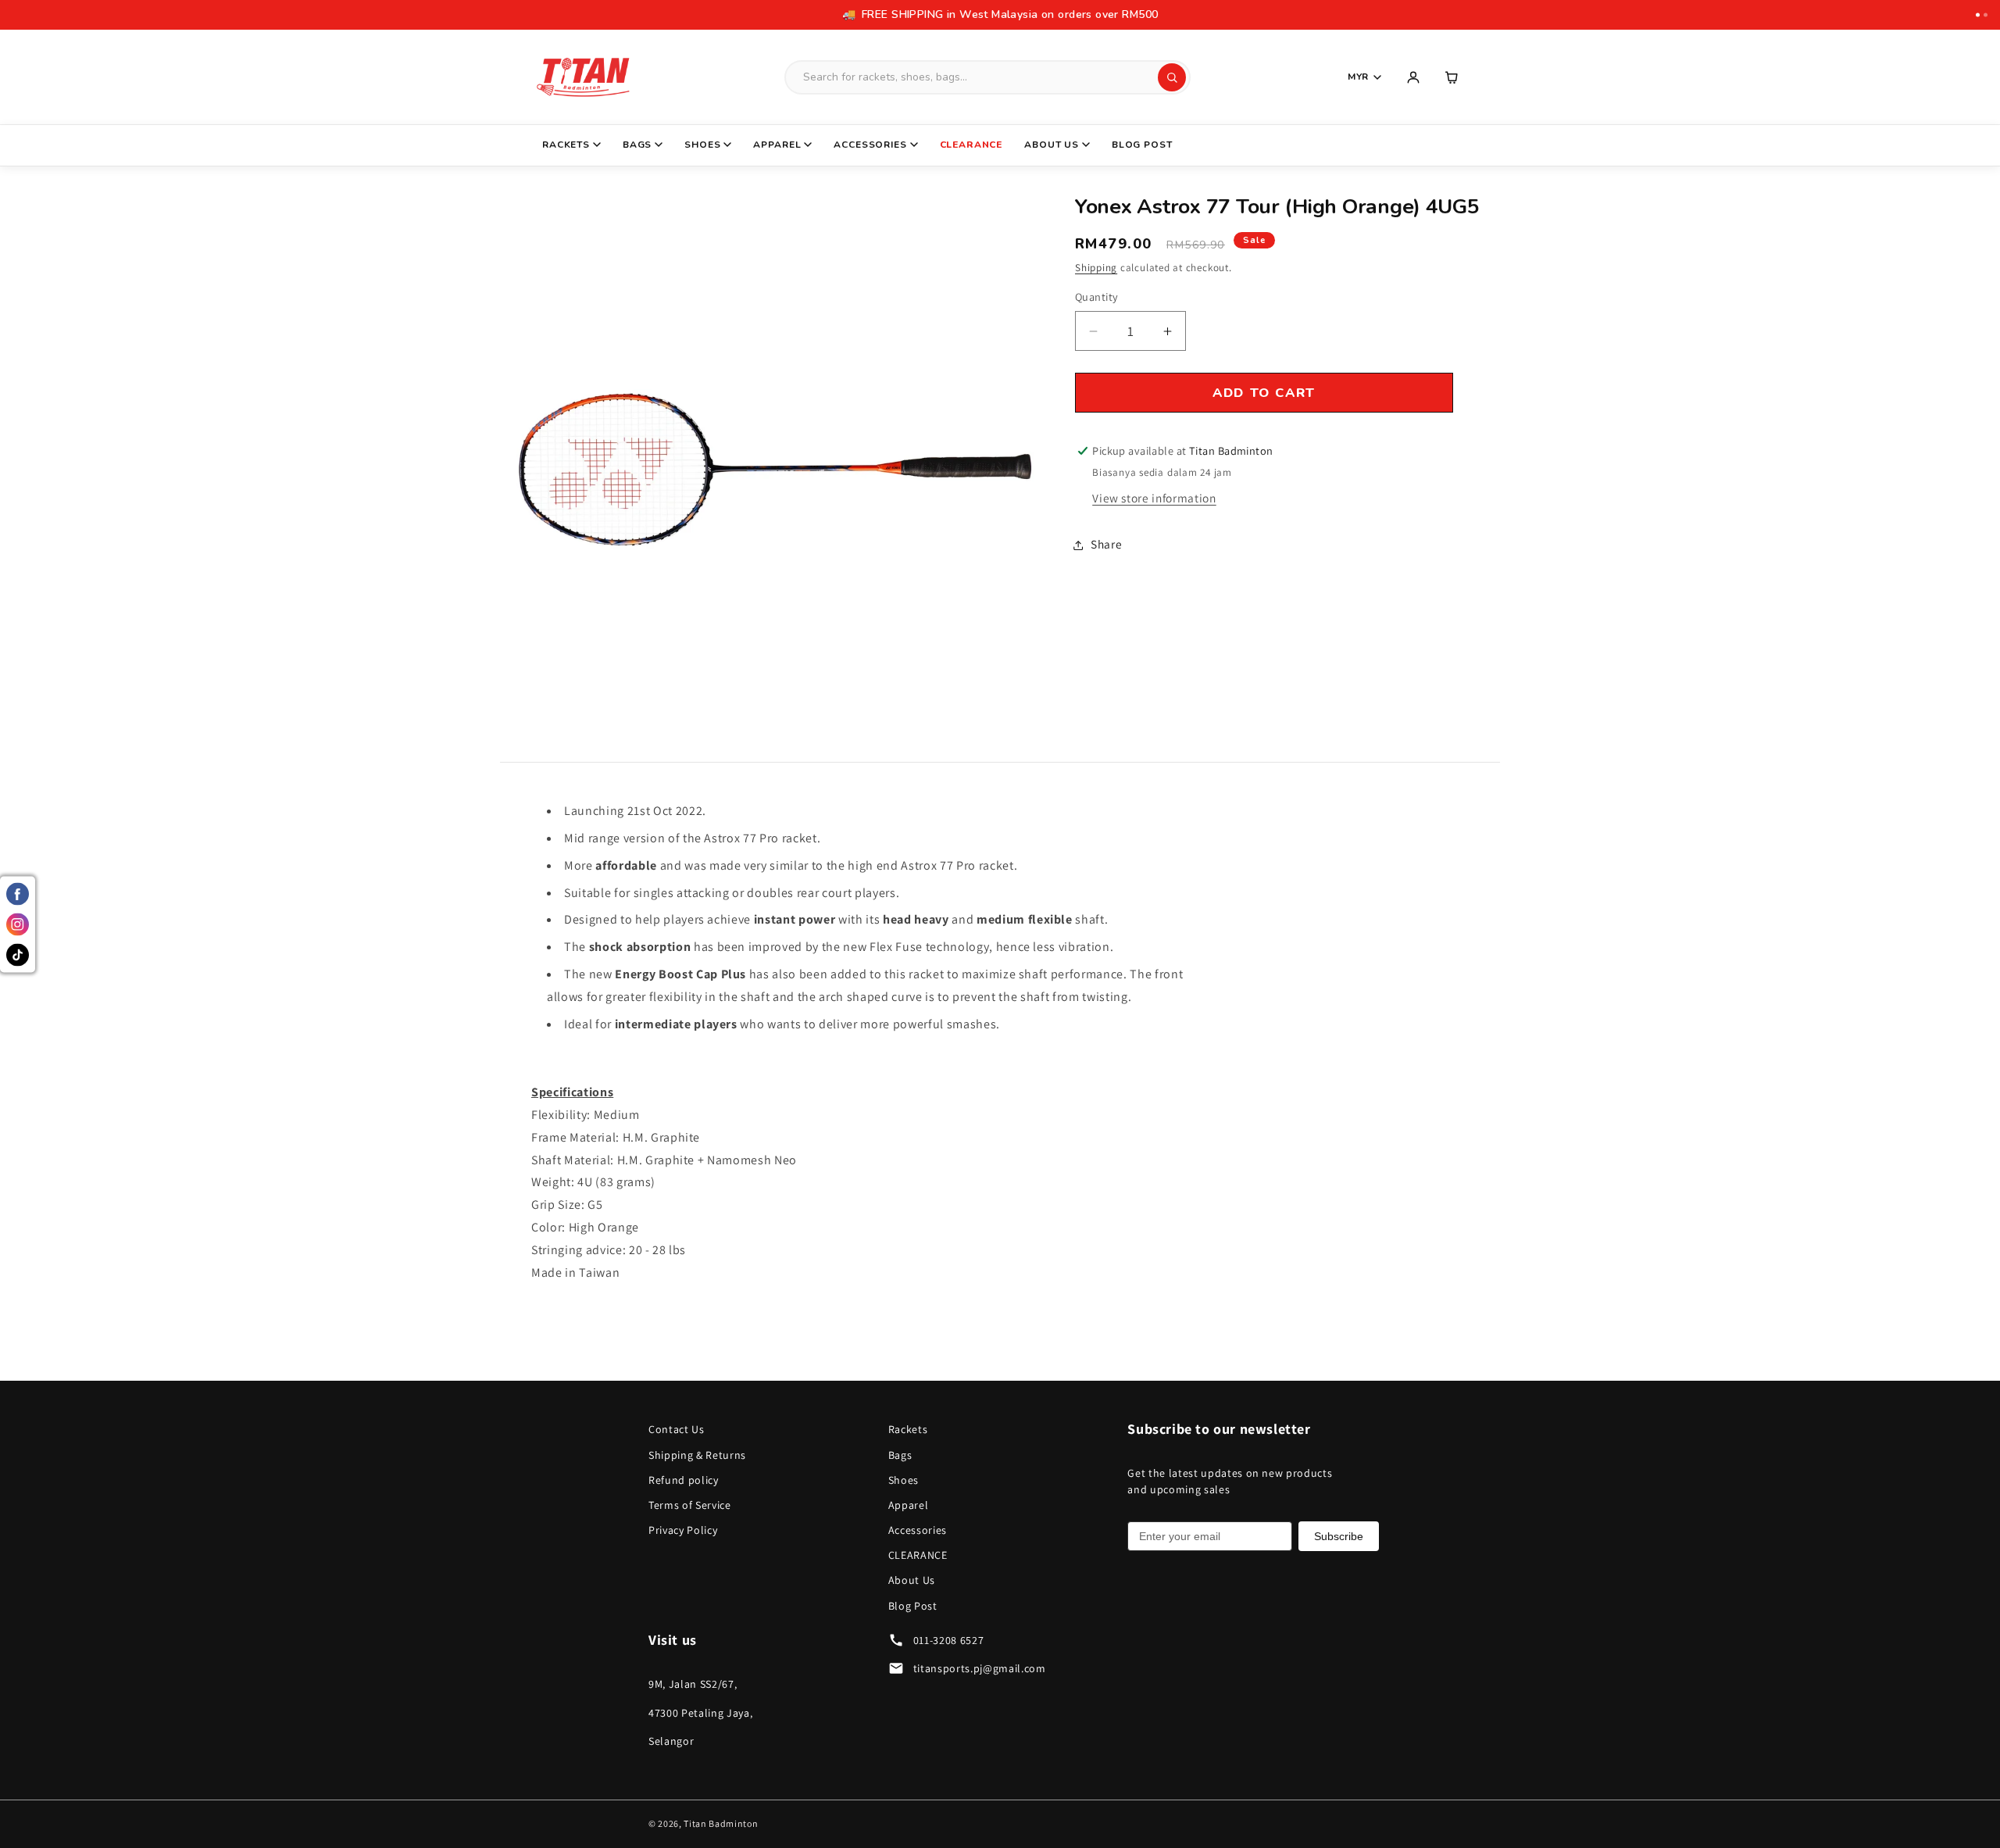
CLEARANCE (971, 145)
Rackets (566, 145)
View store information (1154, 499)
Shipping (1096, 268)
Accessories (870, 145)
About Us (1052, 145)
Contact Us (677, 1429)
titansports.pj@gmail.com (980, 1668)
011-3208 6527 (949, 1640)
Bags (637, 145)
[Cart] (1452, 77)
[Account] (1413, 77)
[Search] (1172, 77)
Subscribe (1339, 1536)
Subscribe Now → (1371, 14)
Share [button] (1106, 545)
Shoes (702, 145)
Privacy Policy (683, 1530)
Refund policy (684, 1480)
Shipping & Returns (697, 1455)
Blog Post (1142, 145)
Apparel (777, 145)
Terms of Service (690, 1505)
